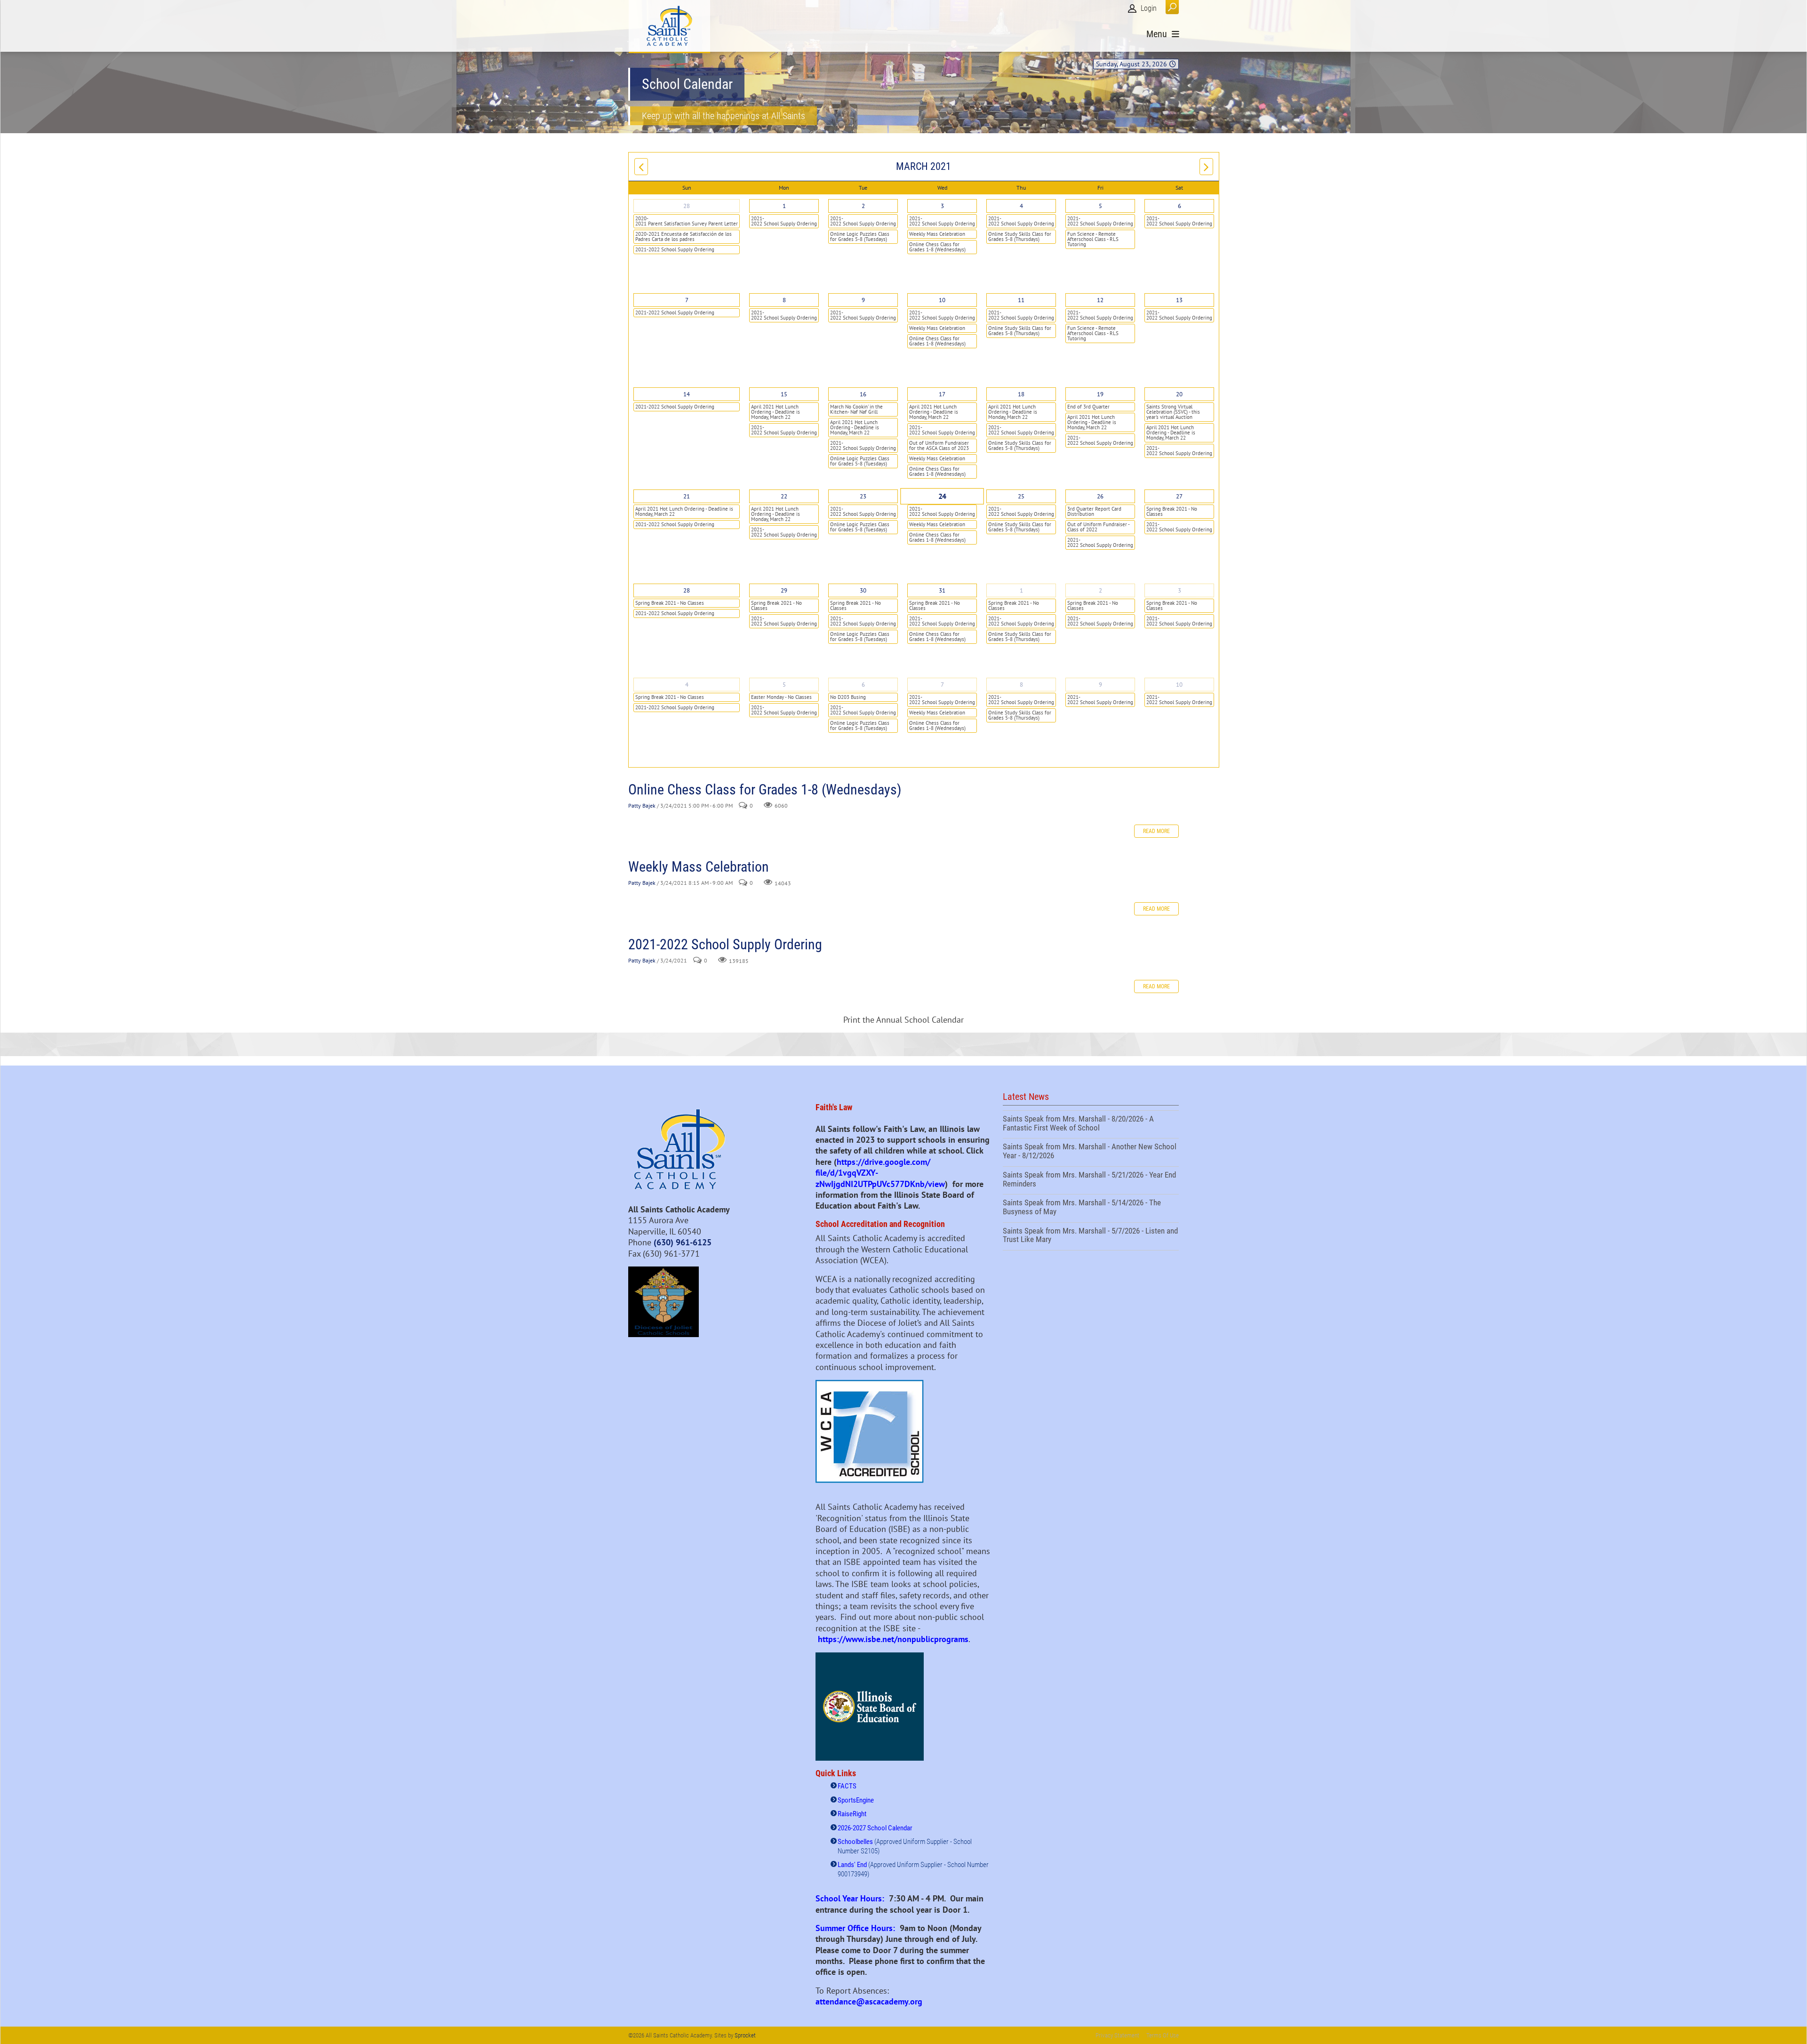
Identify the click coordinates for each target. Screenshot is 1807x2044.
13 (1179, 300)
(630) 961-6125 (683, 1242)
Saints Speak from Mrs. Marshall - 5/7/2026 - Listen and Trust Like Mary (1091, 1236)
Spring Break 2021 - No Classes (1172, 511)
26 (1100, 496)
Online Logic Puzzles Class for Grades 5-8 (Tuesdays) (860, 236)
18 (1021, 394)
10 (942, 300)
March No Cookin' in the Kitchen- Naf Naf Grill (856, 409)
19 (1100, 394)
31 (942, 590)
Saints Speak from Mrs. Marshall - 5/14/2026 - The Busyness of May (1091, 1208)
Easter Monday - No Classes (781, 697)
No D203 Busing (848, 697)
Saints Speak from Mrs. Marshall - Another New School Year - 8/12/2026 (1091, 1152)
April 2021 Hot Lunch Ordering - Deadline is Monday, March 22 (776, 412)
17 (942, 394)
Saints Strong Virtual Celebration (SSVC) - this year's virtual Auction (1173, 412)
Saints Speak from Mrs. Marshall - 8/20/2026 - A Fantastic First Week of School (1091, 1124)
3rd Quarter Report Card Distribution (1094, 511)
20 (1179, 394)
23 (863, 496)
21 (687, 496)
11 (1021, 300)
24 (942, 497)
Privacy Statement (1117, 2035)
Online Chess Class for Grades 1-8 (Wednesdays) (937, 247)
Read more (1156, 831)
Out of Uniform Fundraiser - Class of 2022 (1099, 527)
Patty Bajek (642, 806)
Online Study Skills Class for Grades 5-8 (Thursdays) (1020, 236)
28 (687, 206)
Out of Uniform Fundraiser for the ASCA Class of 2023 (939, 445)
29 (784, 590)
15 (784, 394)
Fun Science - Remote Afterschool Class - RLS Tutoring (1093, 239)
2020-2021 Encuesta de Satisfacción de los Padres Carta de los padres (684, 236)
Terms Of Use (1163, 2035)
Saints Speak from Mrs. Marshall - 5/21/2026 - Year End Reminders (1091, 1180)
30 (863, 590)
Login (1149, 8)
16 (863, 394)
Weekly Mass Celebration (937, 234)
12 (1100, 300)
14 (687, 394)
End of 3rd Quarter (1088, 407)
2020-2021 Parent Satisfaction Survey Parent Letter (687, 221)
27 (1179, 496)
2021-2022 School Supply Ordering (675, 249)
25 (1021, 496)
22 (784, 496)
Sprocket (745, 2035)
